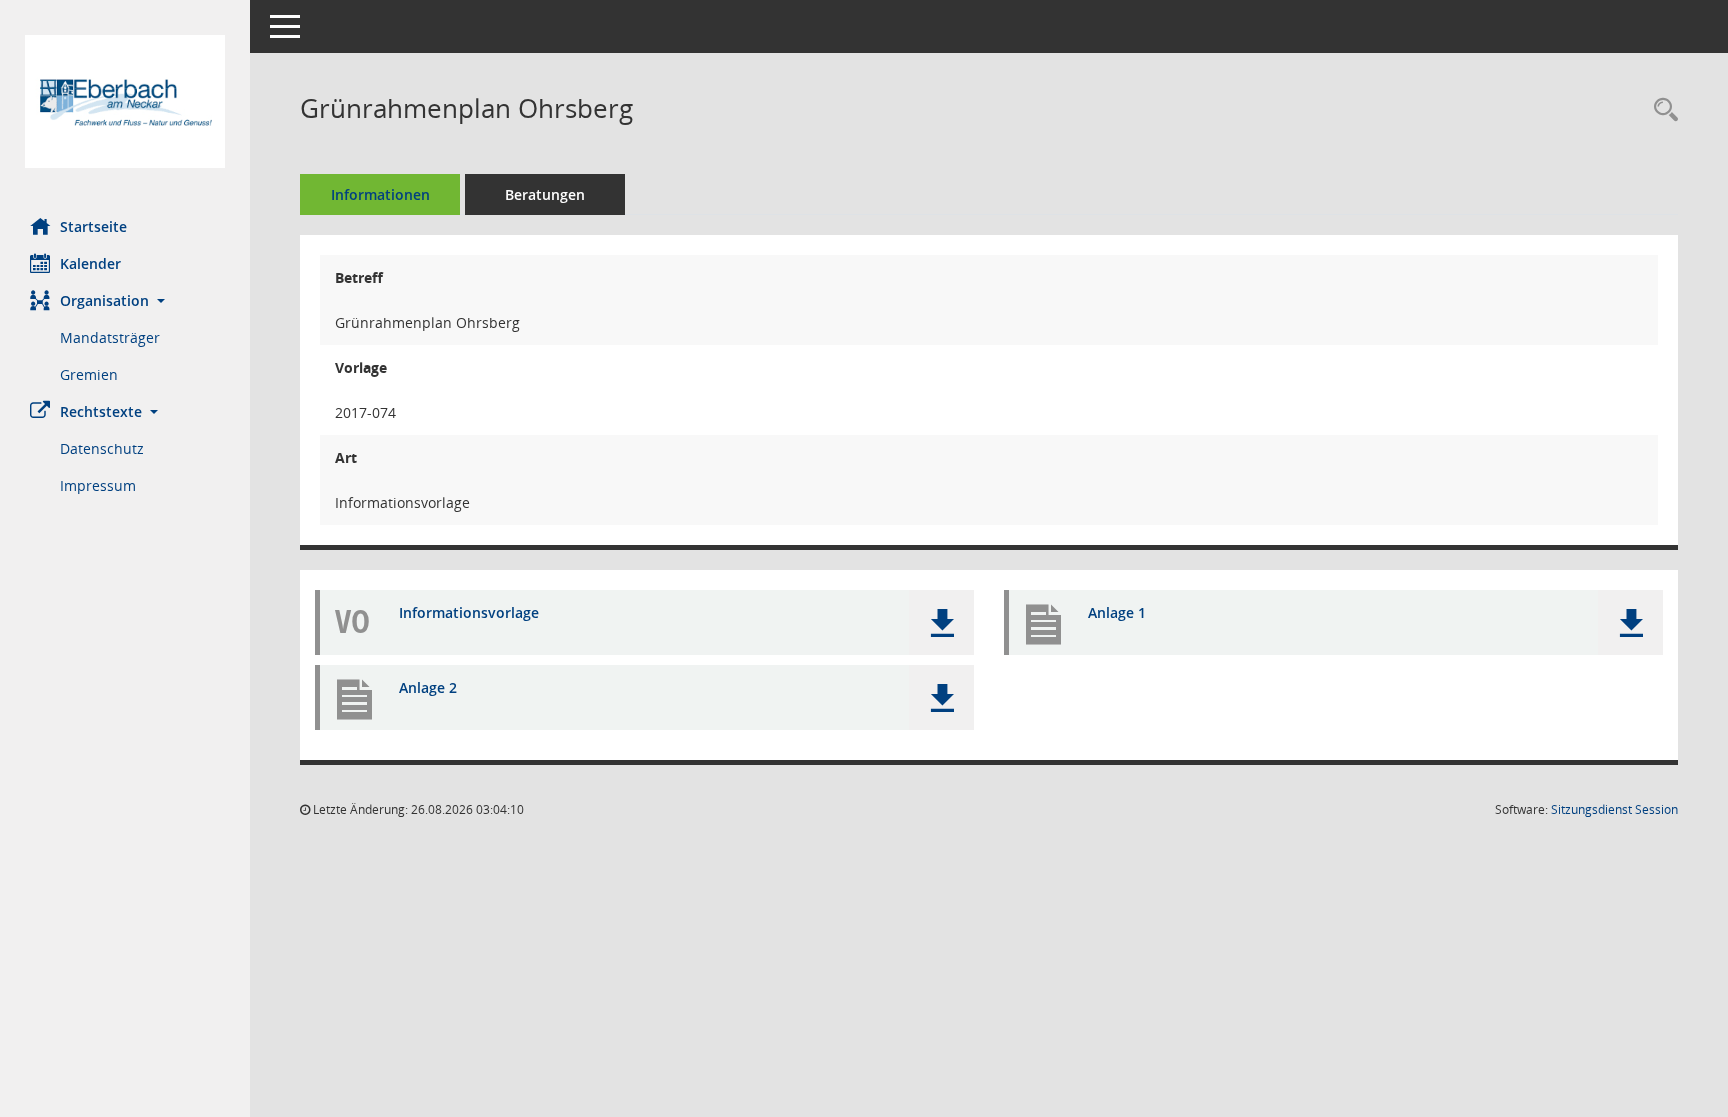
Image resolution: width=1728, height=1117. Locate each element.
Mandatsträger (110, 337)
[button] (125, 300)
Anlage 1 (1117, 612)
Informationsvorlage (469, 612)
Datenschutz (102, 448)
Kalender (90, 263)
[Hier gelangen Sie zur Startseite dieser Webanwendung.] (125, 101)
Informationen (380, 194)
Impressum (98, 485)
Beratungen (545, 194)
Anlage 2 (428, 687)
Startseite (93, 226)
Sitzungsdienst (1614, 809)
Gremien (89, 374)
